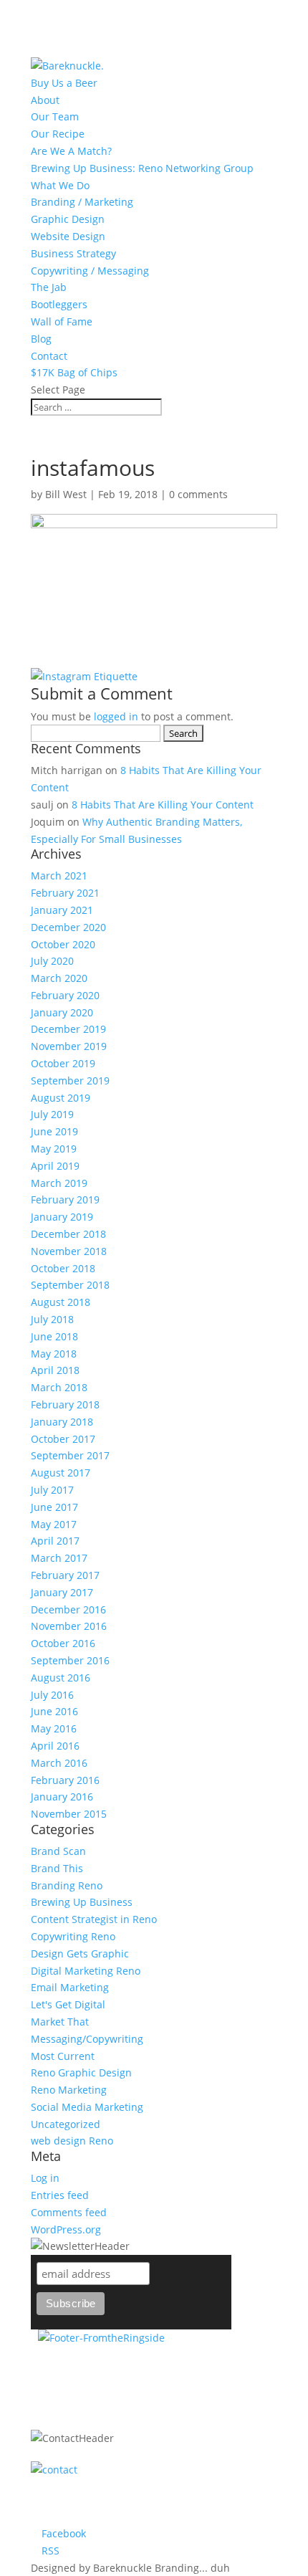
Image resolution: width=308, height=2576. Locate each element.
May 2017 (54, 1524)
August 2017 (61, 1473)
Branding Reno (67, 1885)
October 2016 (63, 1643)
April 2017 (55, 1541)
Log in (45, 2178)
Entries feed (60, 2195)
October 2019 (63, 1063)
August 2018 (61, 1302)
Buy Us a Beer (64, 83)
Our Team (55, 116)
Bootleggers (59, 304)
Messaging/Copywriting (87, 2039)
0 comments (198, 494)
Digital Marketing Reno (86, 1971)
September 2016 (70, 1660)
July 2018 (52, 1319)
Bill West (66, 494)
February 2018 (65, 1404)
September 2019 (70, 1081)
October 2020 (63, 944)
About (45, 100)
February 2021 (65, 893)
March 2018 (59, 1387)
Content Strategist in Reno (94, 1919)
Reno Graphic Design (81, 2072)
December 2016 (68, 1609)
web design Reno (72, 2141)
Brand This (57, 1868)
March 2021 (59, 876)
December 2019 (68, 1029)
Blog (41, 339)
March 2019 (59, 1183)
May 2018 (54, 1354)
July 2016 (52, 1695)
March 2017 (59, 1558)
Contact (49, 356)
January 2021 (62, 910)
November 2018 (69, 1251)
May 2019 (54, 1149)
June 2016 (54, 1711)
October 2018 (63, 1268)
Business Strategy (73, 253)
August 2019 (61, 1098)
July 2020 (52, 961)
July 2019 (52, 1114)
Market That (60, 2022)
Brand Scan (58, 1851)
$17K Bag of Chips (74, 372)
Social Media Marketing (87, 2107)
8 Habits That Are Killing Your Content (163, 805)
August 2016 (61, 1678)
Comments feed (69, 2212)
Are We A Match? (71, 151)
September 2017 (70, 1455)
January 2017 (62, 1592)
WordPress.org (66, 2229)
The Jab (49, 287)
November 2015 (69, 1814)
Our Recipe (58, 134)
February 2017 (65, 1575)
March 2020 (59, 978)
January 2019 (62, 1217)
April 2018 (55, 1370)
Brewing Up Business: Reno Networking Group (142, 168)
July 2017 (52, 1490)
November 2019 (69, 1046)
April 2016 (55, 1746)
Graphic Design (68, 219)
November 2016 (69, 1626)
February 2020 (65, 995)
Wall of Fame (62, 321)
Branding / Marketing (82, 202)
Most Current (63, 2056)
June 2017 (54, 1507)
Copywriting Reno (73, 1936)
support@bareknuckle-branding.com (133, 2515)
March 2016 (59, 1763)
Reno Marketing (69, 2090)
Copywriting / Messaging (90, 271)
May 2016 (54, 1728)
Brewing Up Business (82, 1902)
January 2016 (62, 1797)
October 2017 (63, 1439)
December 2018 (68, 1234)
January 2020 (62, 1012)
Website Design (68, 236)
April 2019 (55, 1166)
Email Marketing (70, 1987)
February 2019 (65, 1199)
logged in (116, 716)
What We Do (60, 185)
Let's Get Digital (68, 2004)
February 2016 (65, 1780)
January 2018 (62, 1422)
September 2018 (70, 1285)
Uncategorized (66, 2124)
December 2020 (68, 927)
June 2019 (54, 1131)
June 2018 (54, 1336)
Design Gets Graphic (80, 1954)
